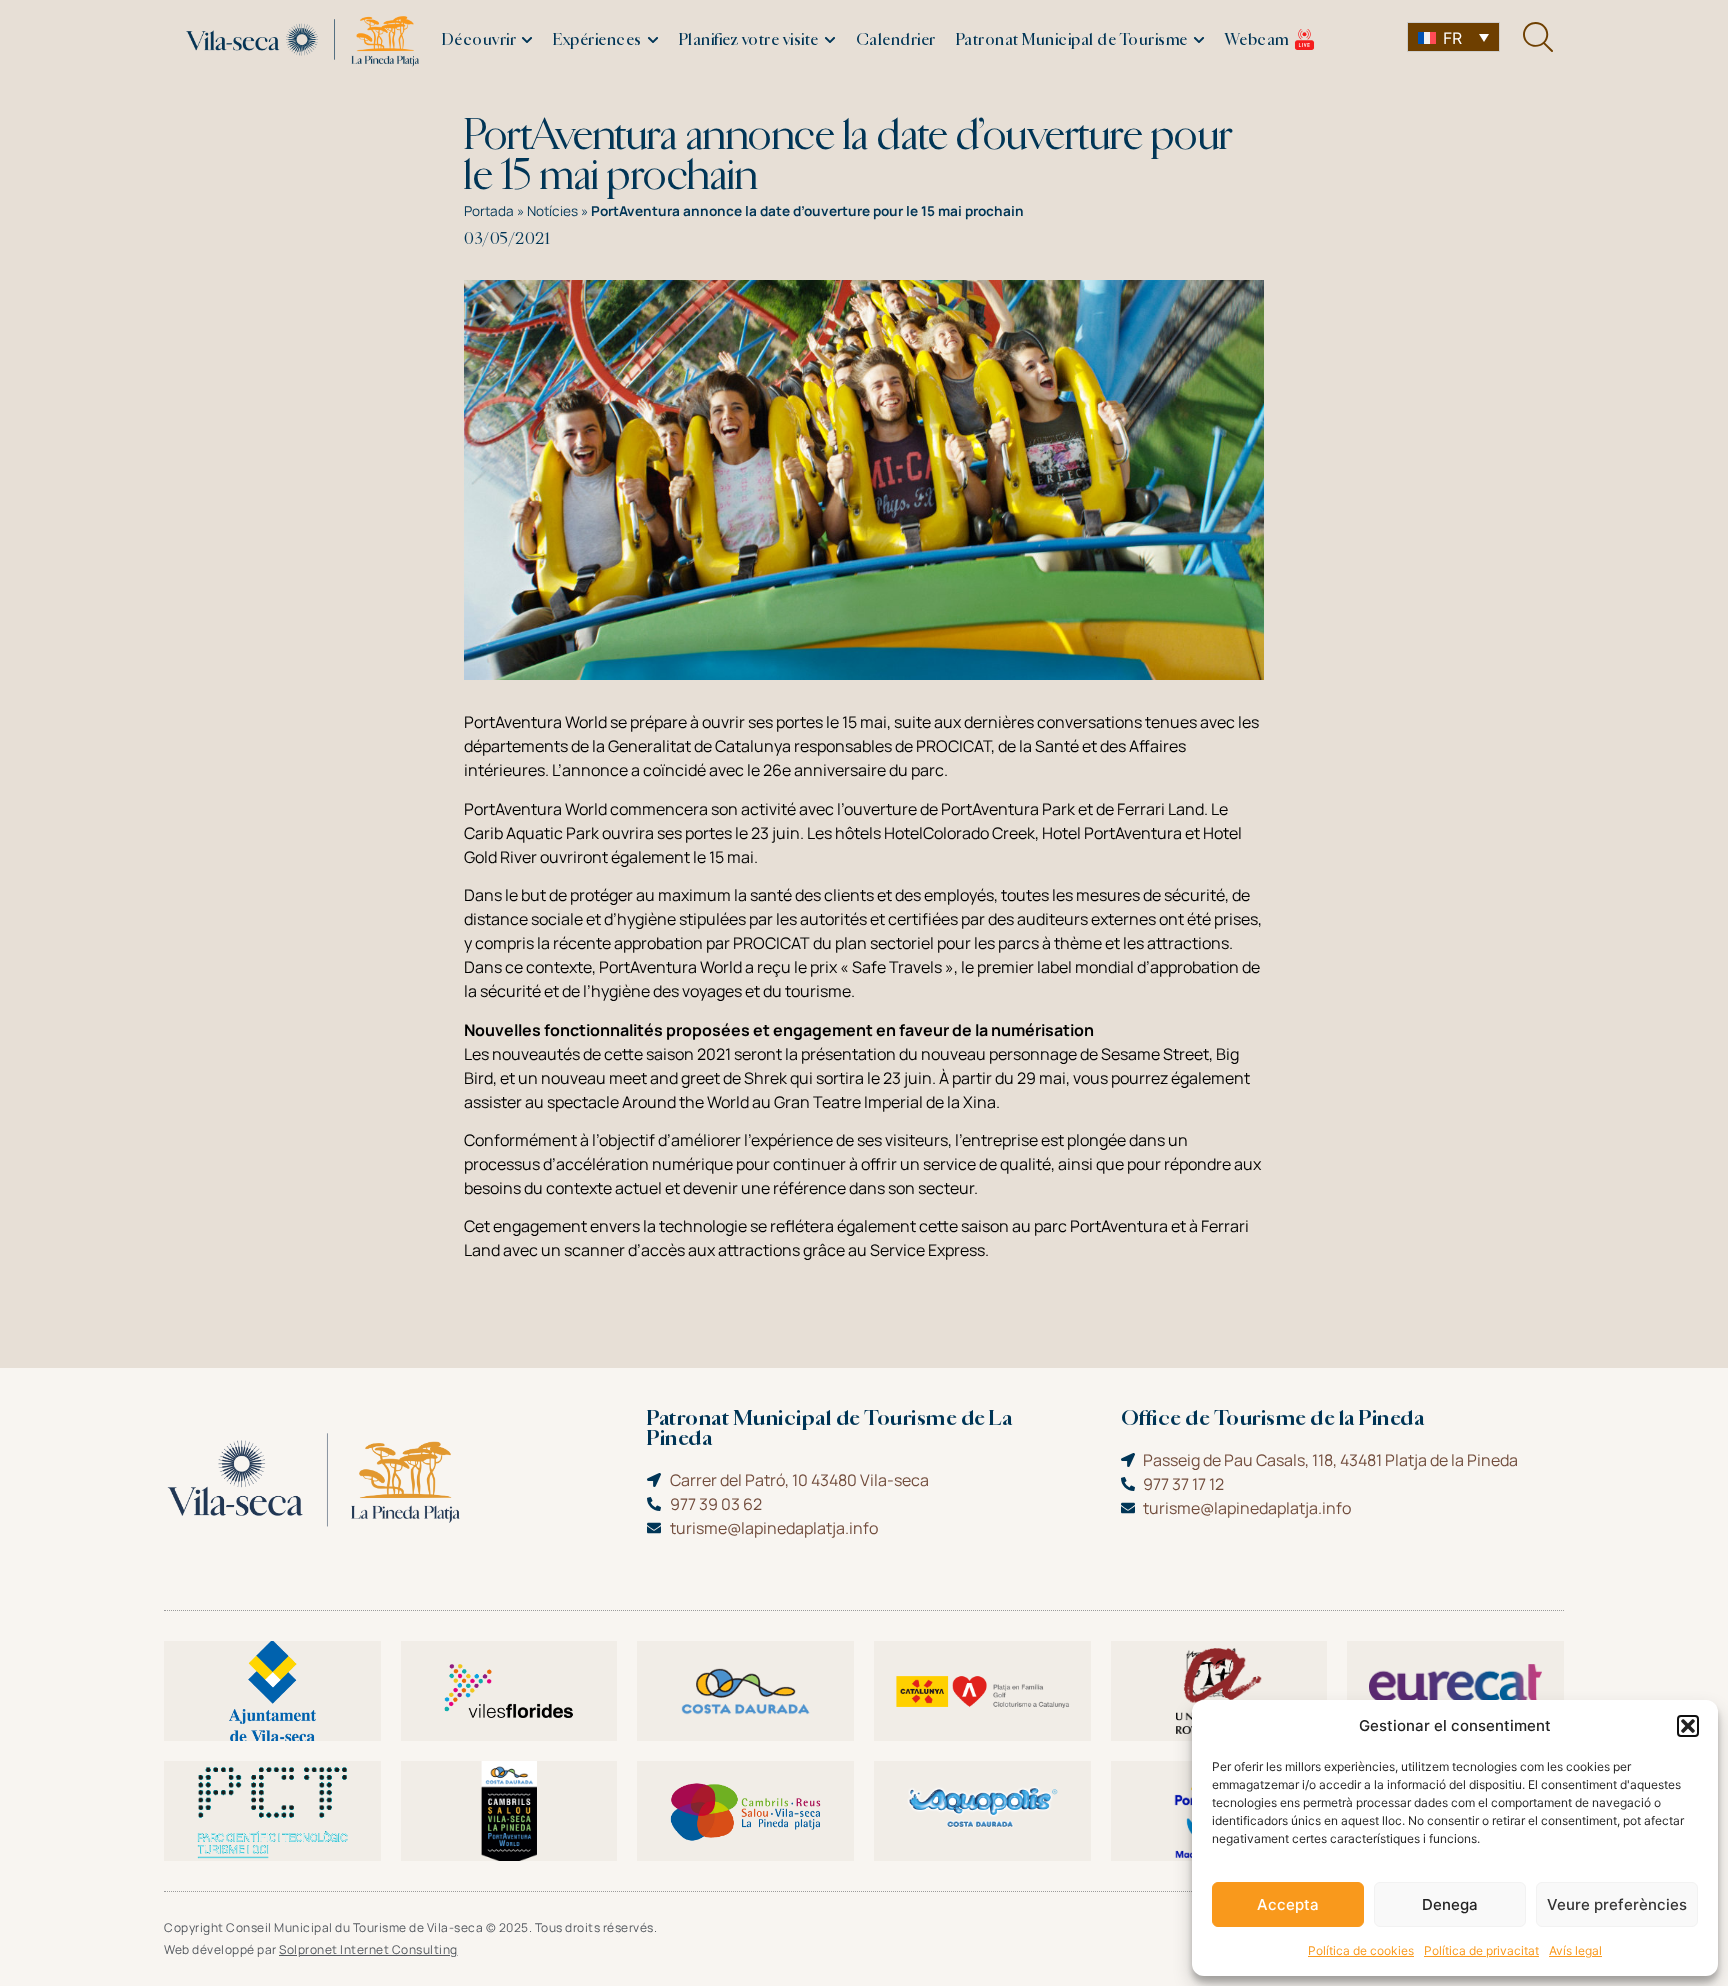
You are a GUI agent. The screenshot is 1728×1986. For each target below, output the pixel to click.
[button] (1688, 1726)
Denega (1450, 1904)
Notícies (552, 211)
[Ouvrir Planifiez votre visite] (830, 40)
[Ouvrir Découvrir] (527, 40)
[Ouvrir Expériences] (653, 40)
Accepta (1288, 1904)
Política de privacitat (1481, 1950)
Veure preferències (1617, 1904)
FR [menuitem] (1452, 38)
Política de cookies (1361, 1950)
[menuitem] (1453, 37)
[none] (1453, 37)
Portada (489, 211)
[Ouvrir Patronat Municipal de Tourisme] (1199, 40)
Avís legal (1575, 1950)
